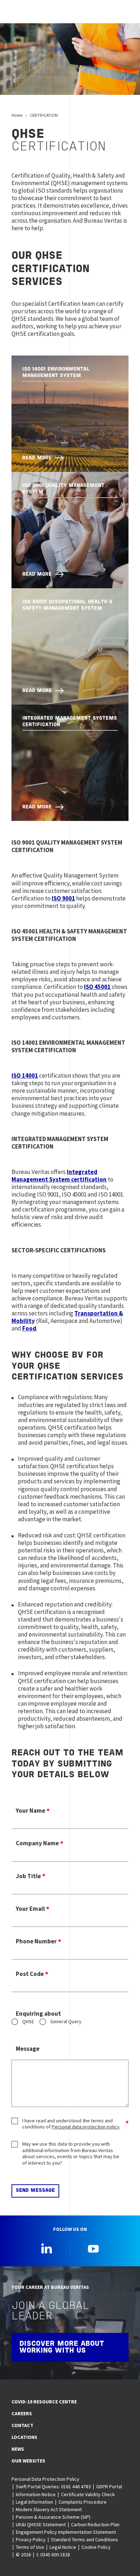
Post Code (30, 1974)
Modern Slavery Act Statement (49, 2509)
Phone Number (36, 1941)
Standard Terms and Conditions (85, 2539)
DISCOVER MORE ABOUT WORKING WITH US (62, 2347)
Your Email (30, 1909)
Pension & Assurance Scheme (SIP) (53, 2517)
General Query (66, 2022)
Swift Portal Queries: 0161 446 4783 (53, 2486)
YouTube (93, 2248)
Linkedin (47, 2248)
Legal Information (34, 2502)
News (18, 2449)
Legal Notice (63, 2547)
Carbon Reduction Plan (95, 2524)
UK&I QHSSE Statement (41, 2524)
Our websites (28, 2461)
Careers (22, 2413)
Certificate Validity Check (88, 2494)
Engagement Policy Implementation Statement (66, 2532)
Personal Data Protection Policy (45, 2479)
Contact (22, 2425)
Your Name (31, 1811)
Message (28, 2049)
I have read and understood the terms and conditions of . (71, 2124)
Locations (24, 2437)
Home (17, 115)
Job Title (28, 1876)
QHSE (28, 2022)
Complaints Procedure (83, 2502)
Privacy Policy (31, 2539)
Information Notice (36, 2494)
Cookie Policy (96, 2547)
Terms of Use (30, 2547)
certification (59, 1176)
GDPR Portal (109, 2486)
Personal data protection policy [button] (86, 2127)
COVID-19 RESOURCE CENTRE (44, 2402)
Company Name (37, 1843)
